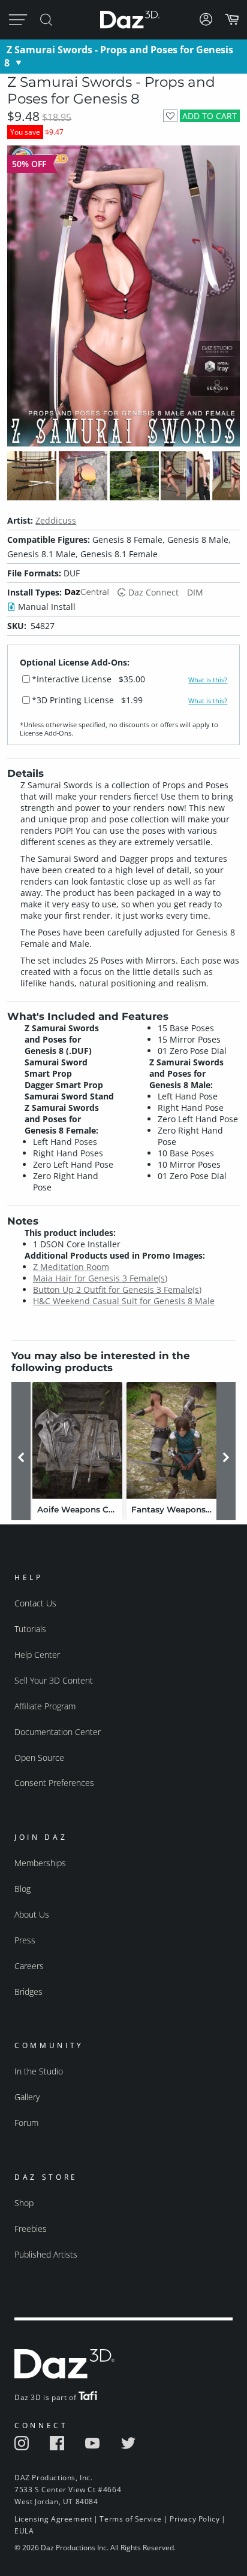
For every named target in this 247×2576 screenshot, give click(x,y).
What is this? (208, 680)
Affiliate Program (45, 1706)
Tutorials (30, 1629)
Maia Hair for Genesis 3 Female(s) (100, 1278)
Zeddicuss (56, 520)
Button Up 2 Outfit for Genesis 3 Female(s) (117, 1289)
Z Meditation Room (71, 1267)
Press (25, 1940)
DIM (195, 592)
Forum (26, 2123)
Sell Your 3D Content (54, 1680)
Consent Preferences (54, 1783)
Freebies (31, 2229)
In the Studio (39, 2071)
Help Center (37, 1655)
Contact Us (35, 1603)
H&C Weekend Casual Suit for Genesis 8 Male (124, 1301)
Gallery (27, 2097)
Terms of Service (131, 2519)
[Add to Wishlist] (170, 116)
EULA (24, 2531)
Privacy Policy (195, 2519)
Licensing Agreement (53, 2519)
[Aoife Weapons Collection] (77, 1440)
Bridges (28, 1992)
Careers (29, 1966)
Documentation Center (58, 1732)
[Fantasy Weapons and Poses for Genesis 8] (171, 1440)
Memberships (40, 1863)
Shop (24, 2203)
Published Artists (46, 2254)
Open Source (39, 1758)
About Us (32, 1914)
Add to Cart (210, 116)
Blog (22, 1889)
